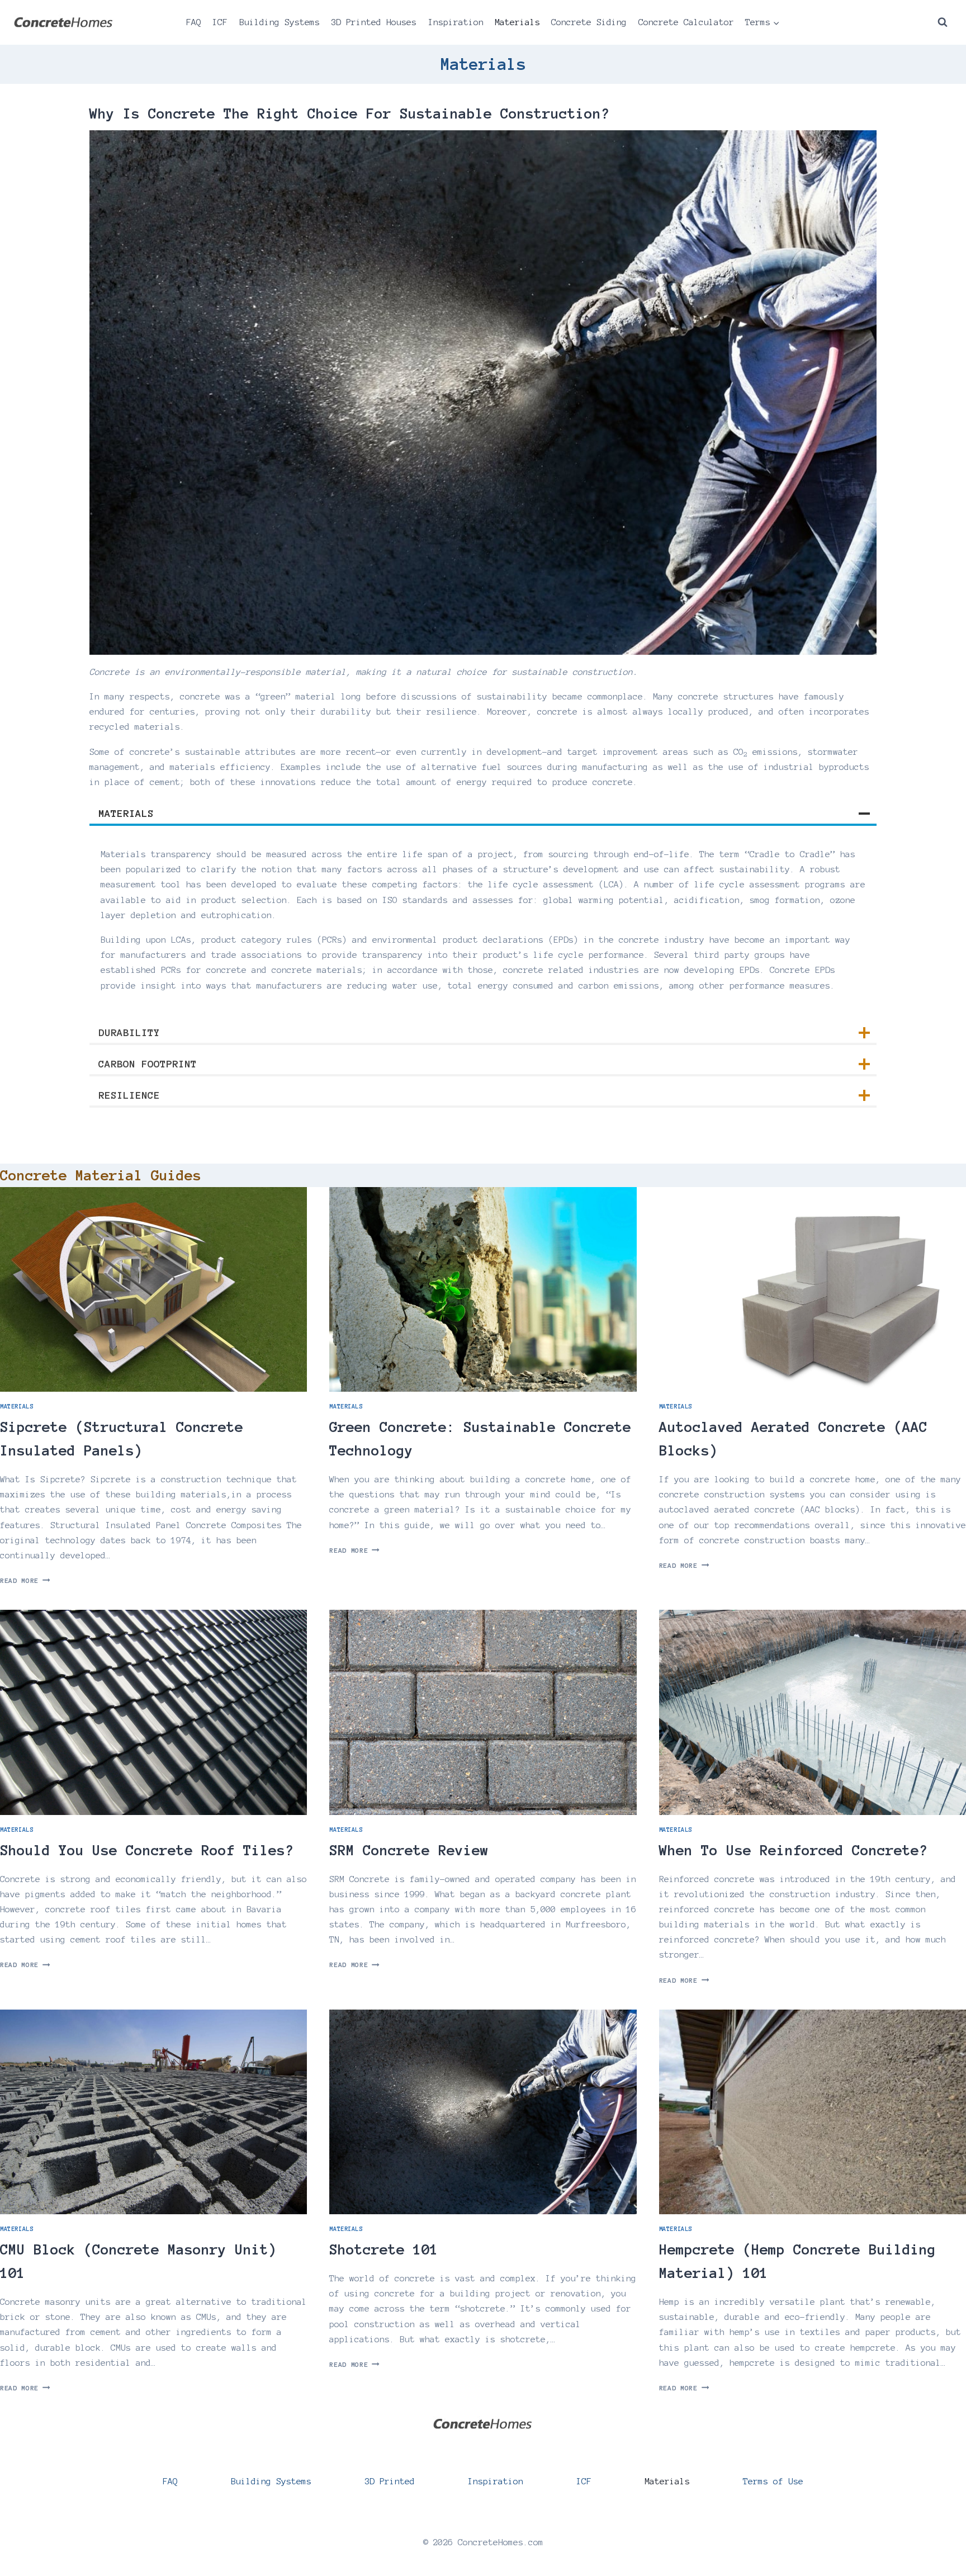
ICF (220, 22)
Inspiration (456, 22)
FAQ (194, 22)
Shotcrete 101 (384, 2249)
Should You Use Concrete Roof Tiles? (147, 1850)
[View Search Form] (943, 22)
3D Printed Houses (374, 22)
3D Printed (390, 2481)
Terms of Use (773, 2481)
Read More (25, 1580)
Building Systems (280, 22)
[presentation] (153, 1289)
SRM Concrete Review (409, 1850)
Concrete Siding (589, 22)
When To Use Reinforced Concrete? (793, 1850)
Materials (517, 22)
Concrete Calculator (686, 22)
